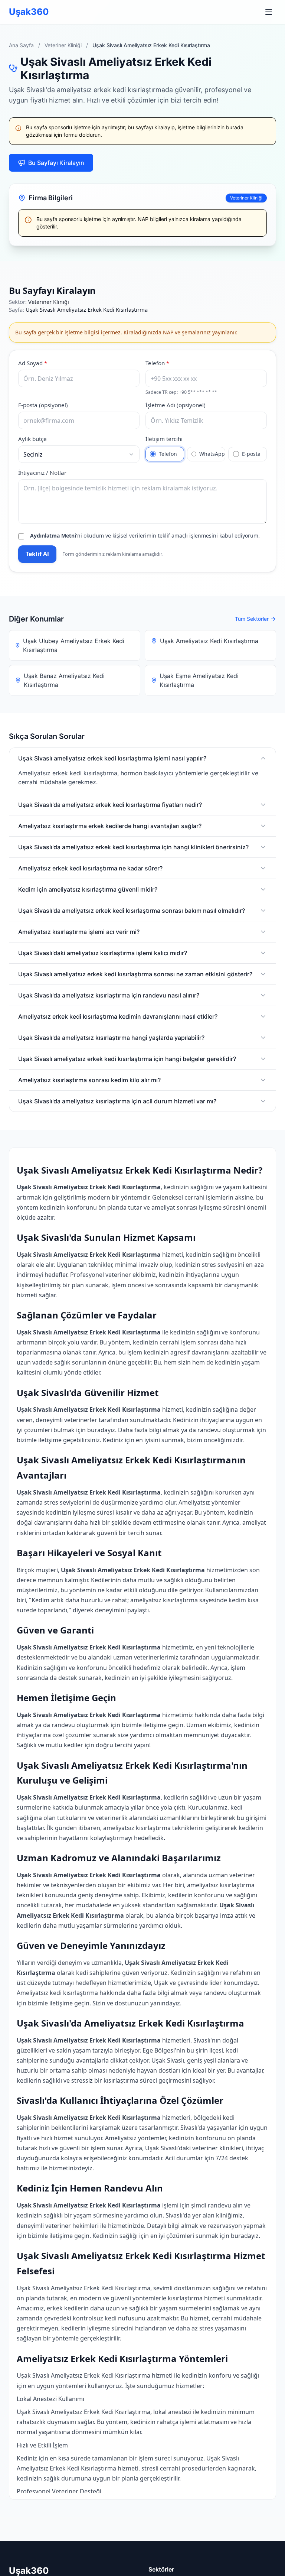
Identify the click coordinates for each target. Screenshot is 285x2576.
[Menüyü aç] (269, 12)
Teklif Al (37, 554)
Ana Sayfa (21, 45)
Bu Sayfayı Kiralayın (56, 163)
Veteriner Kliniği (63, 45)
